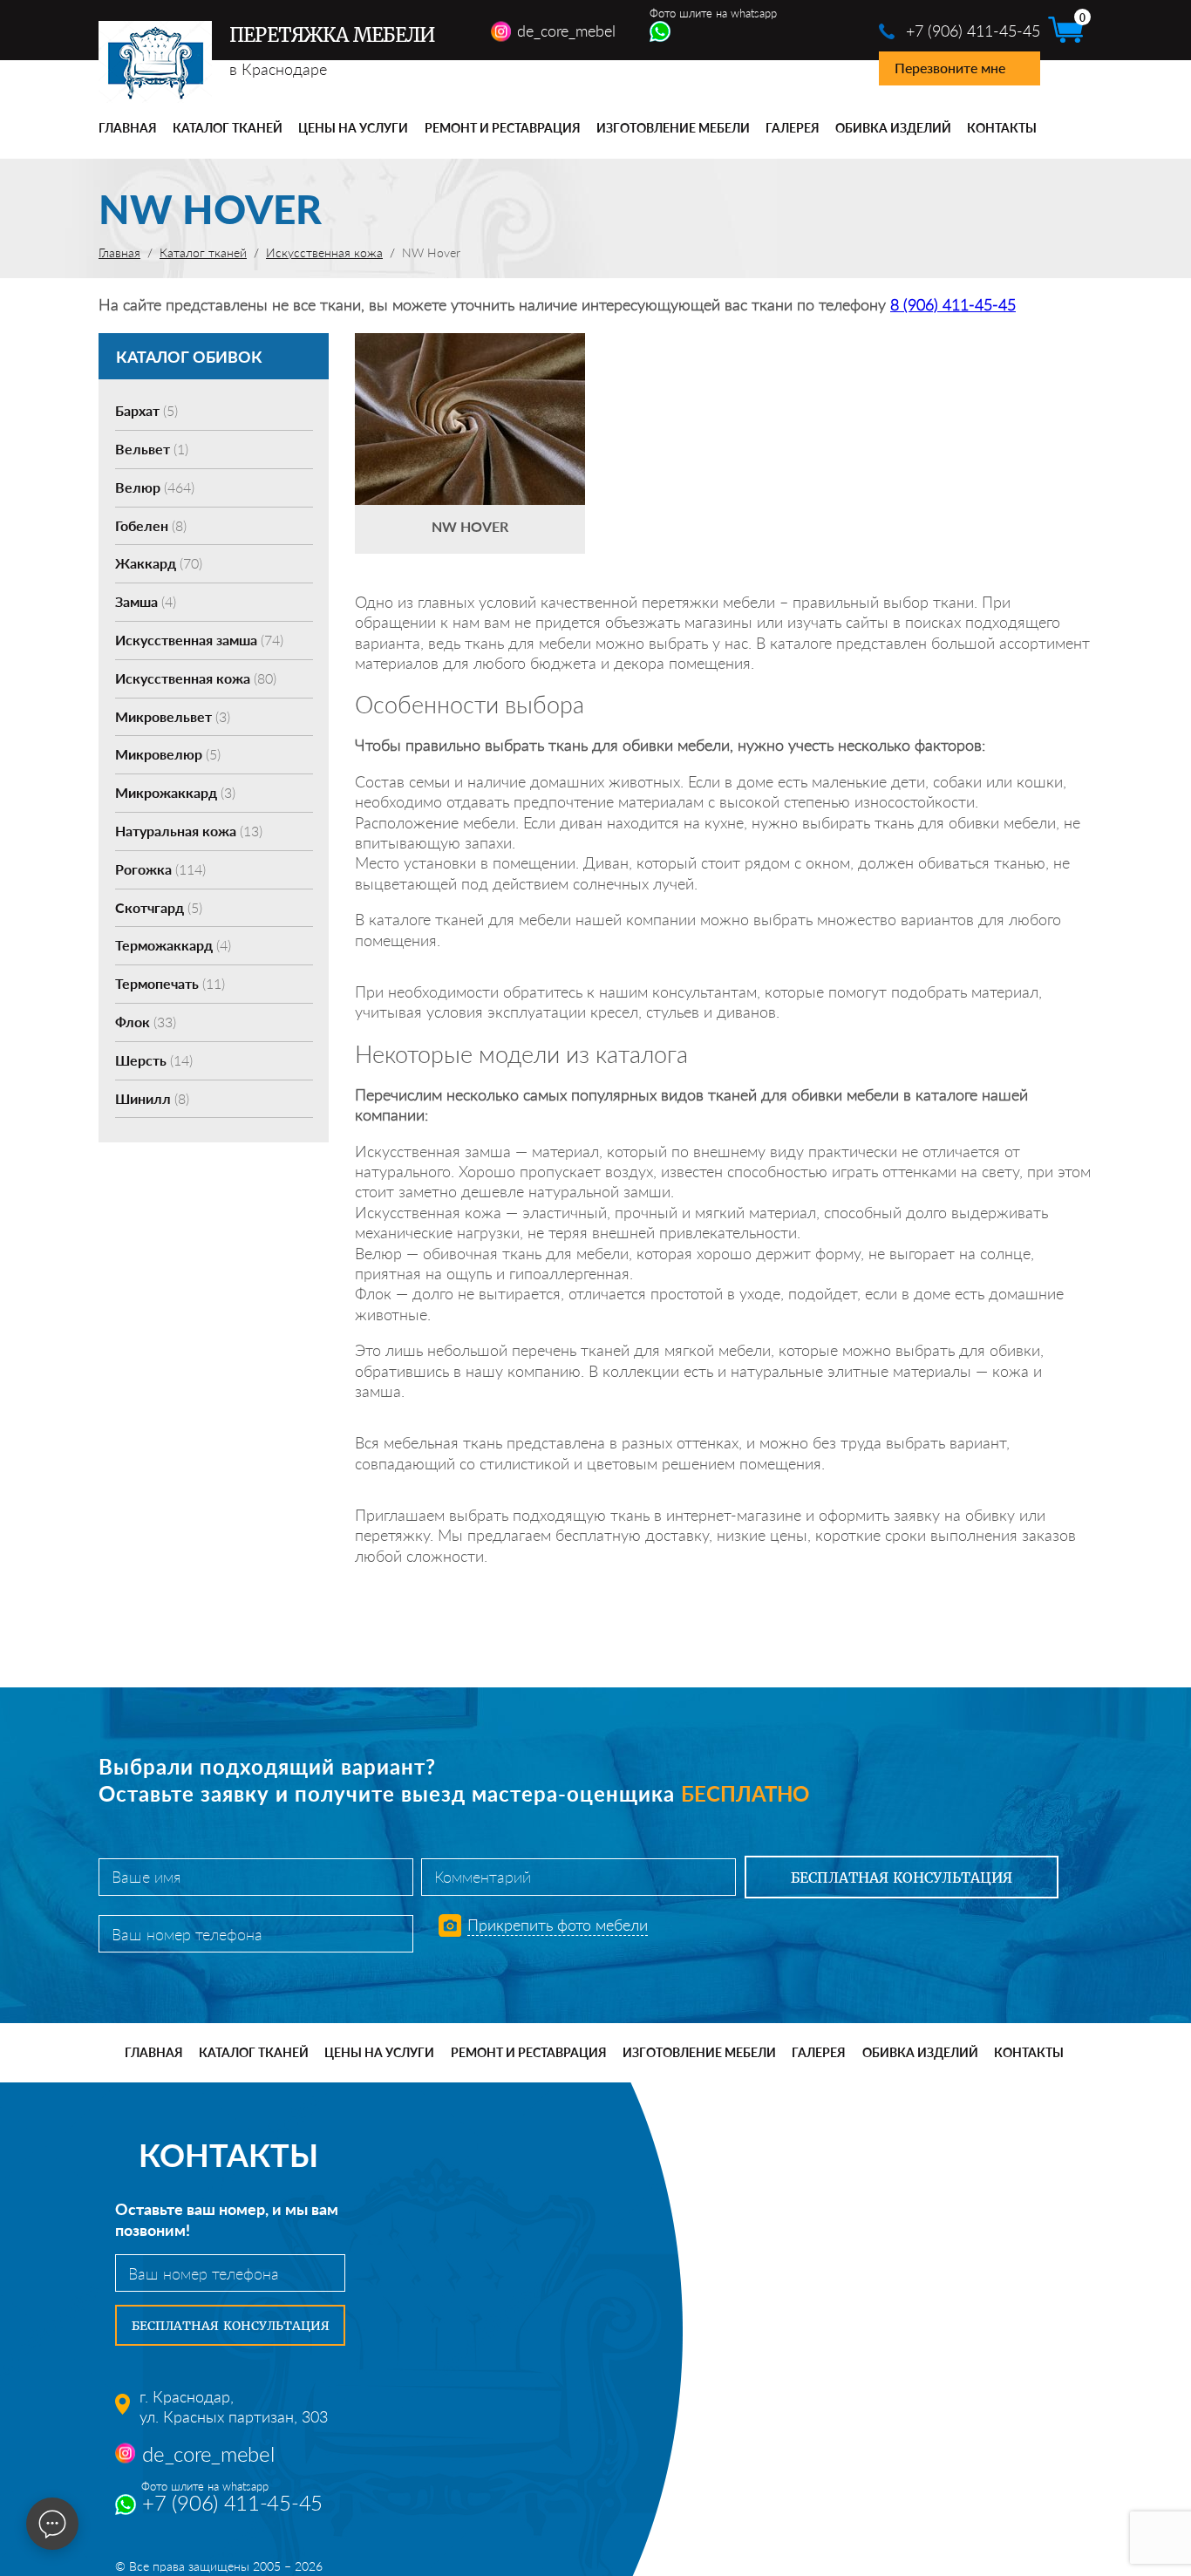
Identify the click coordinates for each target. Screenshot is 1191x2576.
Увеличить (470, 392)
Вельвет (152, 449)
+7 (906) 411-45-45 (973, 31)
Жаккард (159, 563)
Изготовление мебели (673, 128)
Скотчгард (159, 907)
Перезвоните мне (950, 68)
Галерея (793, 128)
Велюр (155, 487)
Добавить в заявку (470, 443)
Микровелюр (168, 754)
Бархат (146, 410)
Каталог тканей (228, 128)
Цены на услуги (353, 128)
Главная (128, 128)
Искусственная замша (199, 640)
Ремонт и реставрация (503, 128)
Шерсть (154, 1060)
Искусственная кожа (196, 678)
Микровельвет (173, 716)
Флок (146, 1022)
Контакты (1002, 128)
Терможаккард (173, 945)
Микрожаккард (175, 792)
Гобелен (151, 525)
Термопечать (170, 983)
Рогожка (160, 869)
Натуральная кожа (189, 831)
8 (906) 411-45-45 (953, 304)
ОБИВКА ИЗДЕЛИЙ (893, 128)
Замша (146, 601)
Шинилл (152, 1098)
